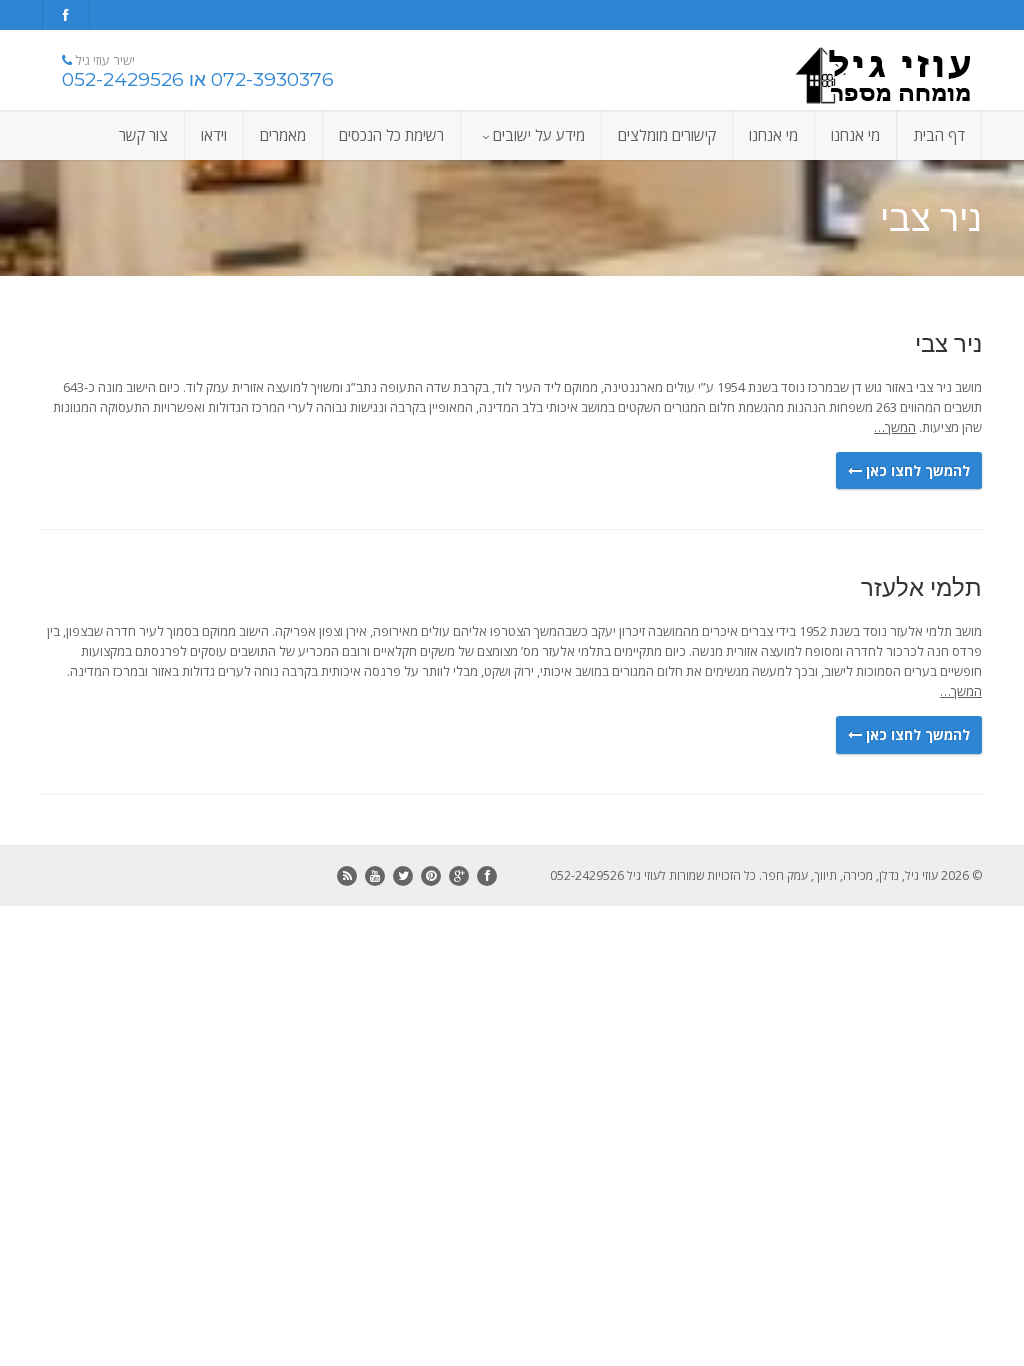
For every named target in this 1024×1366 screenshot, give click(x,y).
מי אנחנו (855, 135)
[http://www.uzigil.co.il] (835, 75)
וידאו (214, 135)
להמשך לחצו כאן (916, 470)
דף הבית (939, 135)
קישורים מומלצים (667, 135)
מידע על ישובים (539, 135)
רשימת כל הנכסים (391, 135)
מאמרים (283, 135)
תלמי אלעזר (921, 587)
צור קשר (143, 135)
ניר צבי (948, 343)
